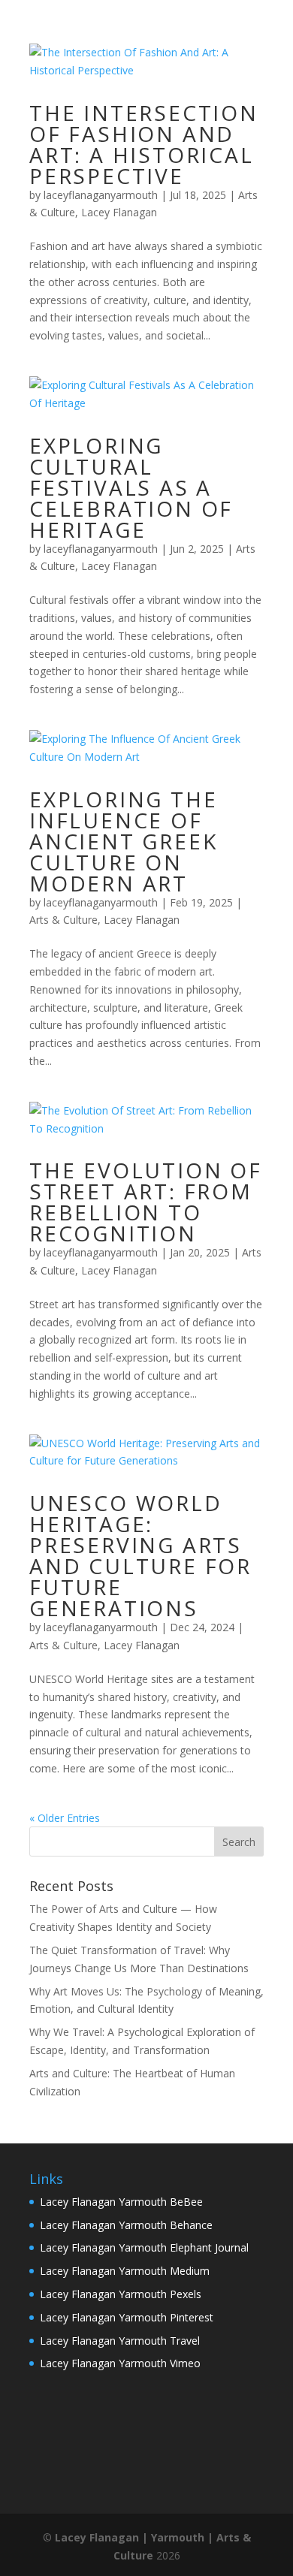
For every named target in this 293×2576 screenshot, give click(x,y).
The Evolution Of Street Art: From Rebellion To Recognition (146, 1202)
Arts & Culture (63, 920)
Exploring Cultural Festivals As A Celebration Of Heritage (131, 487)
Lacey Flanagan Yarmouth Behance (126, 2225)
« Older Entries (65, 1818)
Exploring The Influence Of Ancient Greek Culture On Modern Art (123, 841)
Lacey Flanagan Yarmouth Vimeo (120, 2363)
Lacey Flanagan (119, 212)
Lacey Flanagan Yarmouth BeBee (121, 2202)
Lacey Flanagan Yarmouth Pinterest (127, 2317)
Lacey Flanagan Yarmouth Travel (120, 2341)
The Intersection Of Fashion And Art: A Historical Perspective (144, 144)
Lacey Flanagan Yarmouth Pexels (121, 2294)
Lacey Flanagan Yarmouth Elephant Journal (144, 2247)
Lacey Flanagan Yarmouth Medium (125, 2271)
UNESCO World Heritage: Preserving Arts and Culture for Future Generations (140, 1555)
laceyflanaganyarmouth (101, 195)
